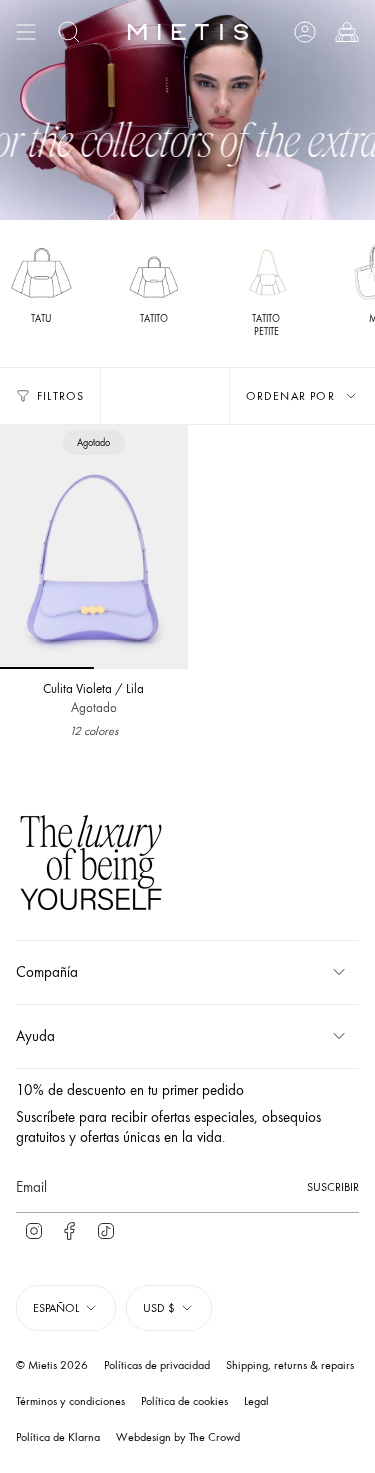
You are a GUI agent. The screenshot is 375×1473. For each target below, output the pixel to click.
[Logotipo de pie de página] (91, 865)
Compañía (47, 972)
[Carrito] (347, 32)
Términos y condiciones (70, 1401)
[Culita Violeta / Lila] (94, 547)
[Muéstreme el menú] (26, 32)
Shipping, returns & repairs (290, 1365)
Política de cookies (184, 1401)
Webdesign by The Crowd (178, 1437)
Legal (256, 1401)
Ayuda (35, 1036)
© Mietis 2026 (52, 1365)
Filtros (60, 396)
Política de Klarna (58, 1437)
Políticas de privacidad (157, 1365)
